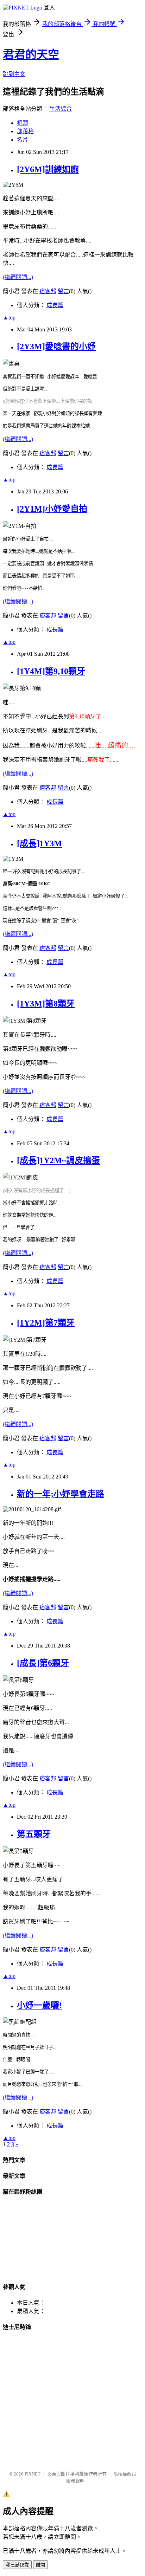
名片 (23, 140)
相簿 (23, 123)
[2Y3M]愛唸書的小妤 (56, 347)
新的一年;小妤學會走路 (61, 1494)
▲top (9, 318)
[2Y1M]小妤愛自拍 (52, 509)
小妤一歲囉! (39, 2005)
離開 (40, 2565)
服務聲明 (75, 2481)
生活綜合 (61, 109)
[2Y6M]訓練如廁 (48, 169)
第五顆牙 (34, 1834)
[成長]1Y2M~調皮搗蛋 (58, 1160)
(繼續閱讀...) (18, 277)
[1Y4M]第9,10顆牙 (51, 671)
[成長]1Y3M (39, 843)
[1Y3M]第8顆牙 (46, 1004)
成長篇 (55, 305)
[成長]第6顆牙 (43, 1663)
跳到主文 (14, 74)
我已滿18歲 (17, 2565)
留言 (63, 291)
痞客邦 (48, 291)
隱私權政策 (125, 2474)
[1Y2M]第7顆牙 (46, 1323)
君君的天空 (31, 54)
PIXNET (33, 2474)
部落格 (25, 131)
